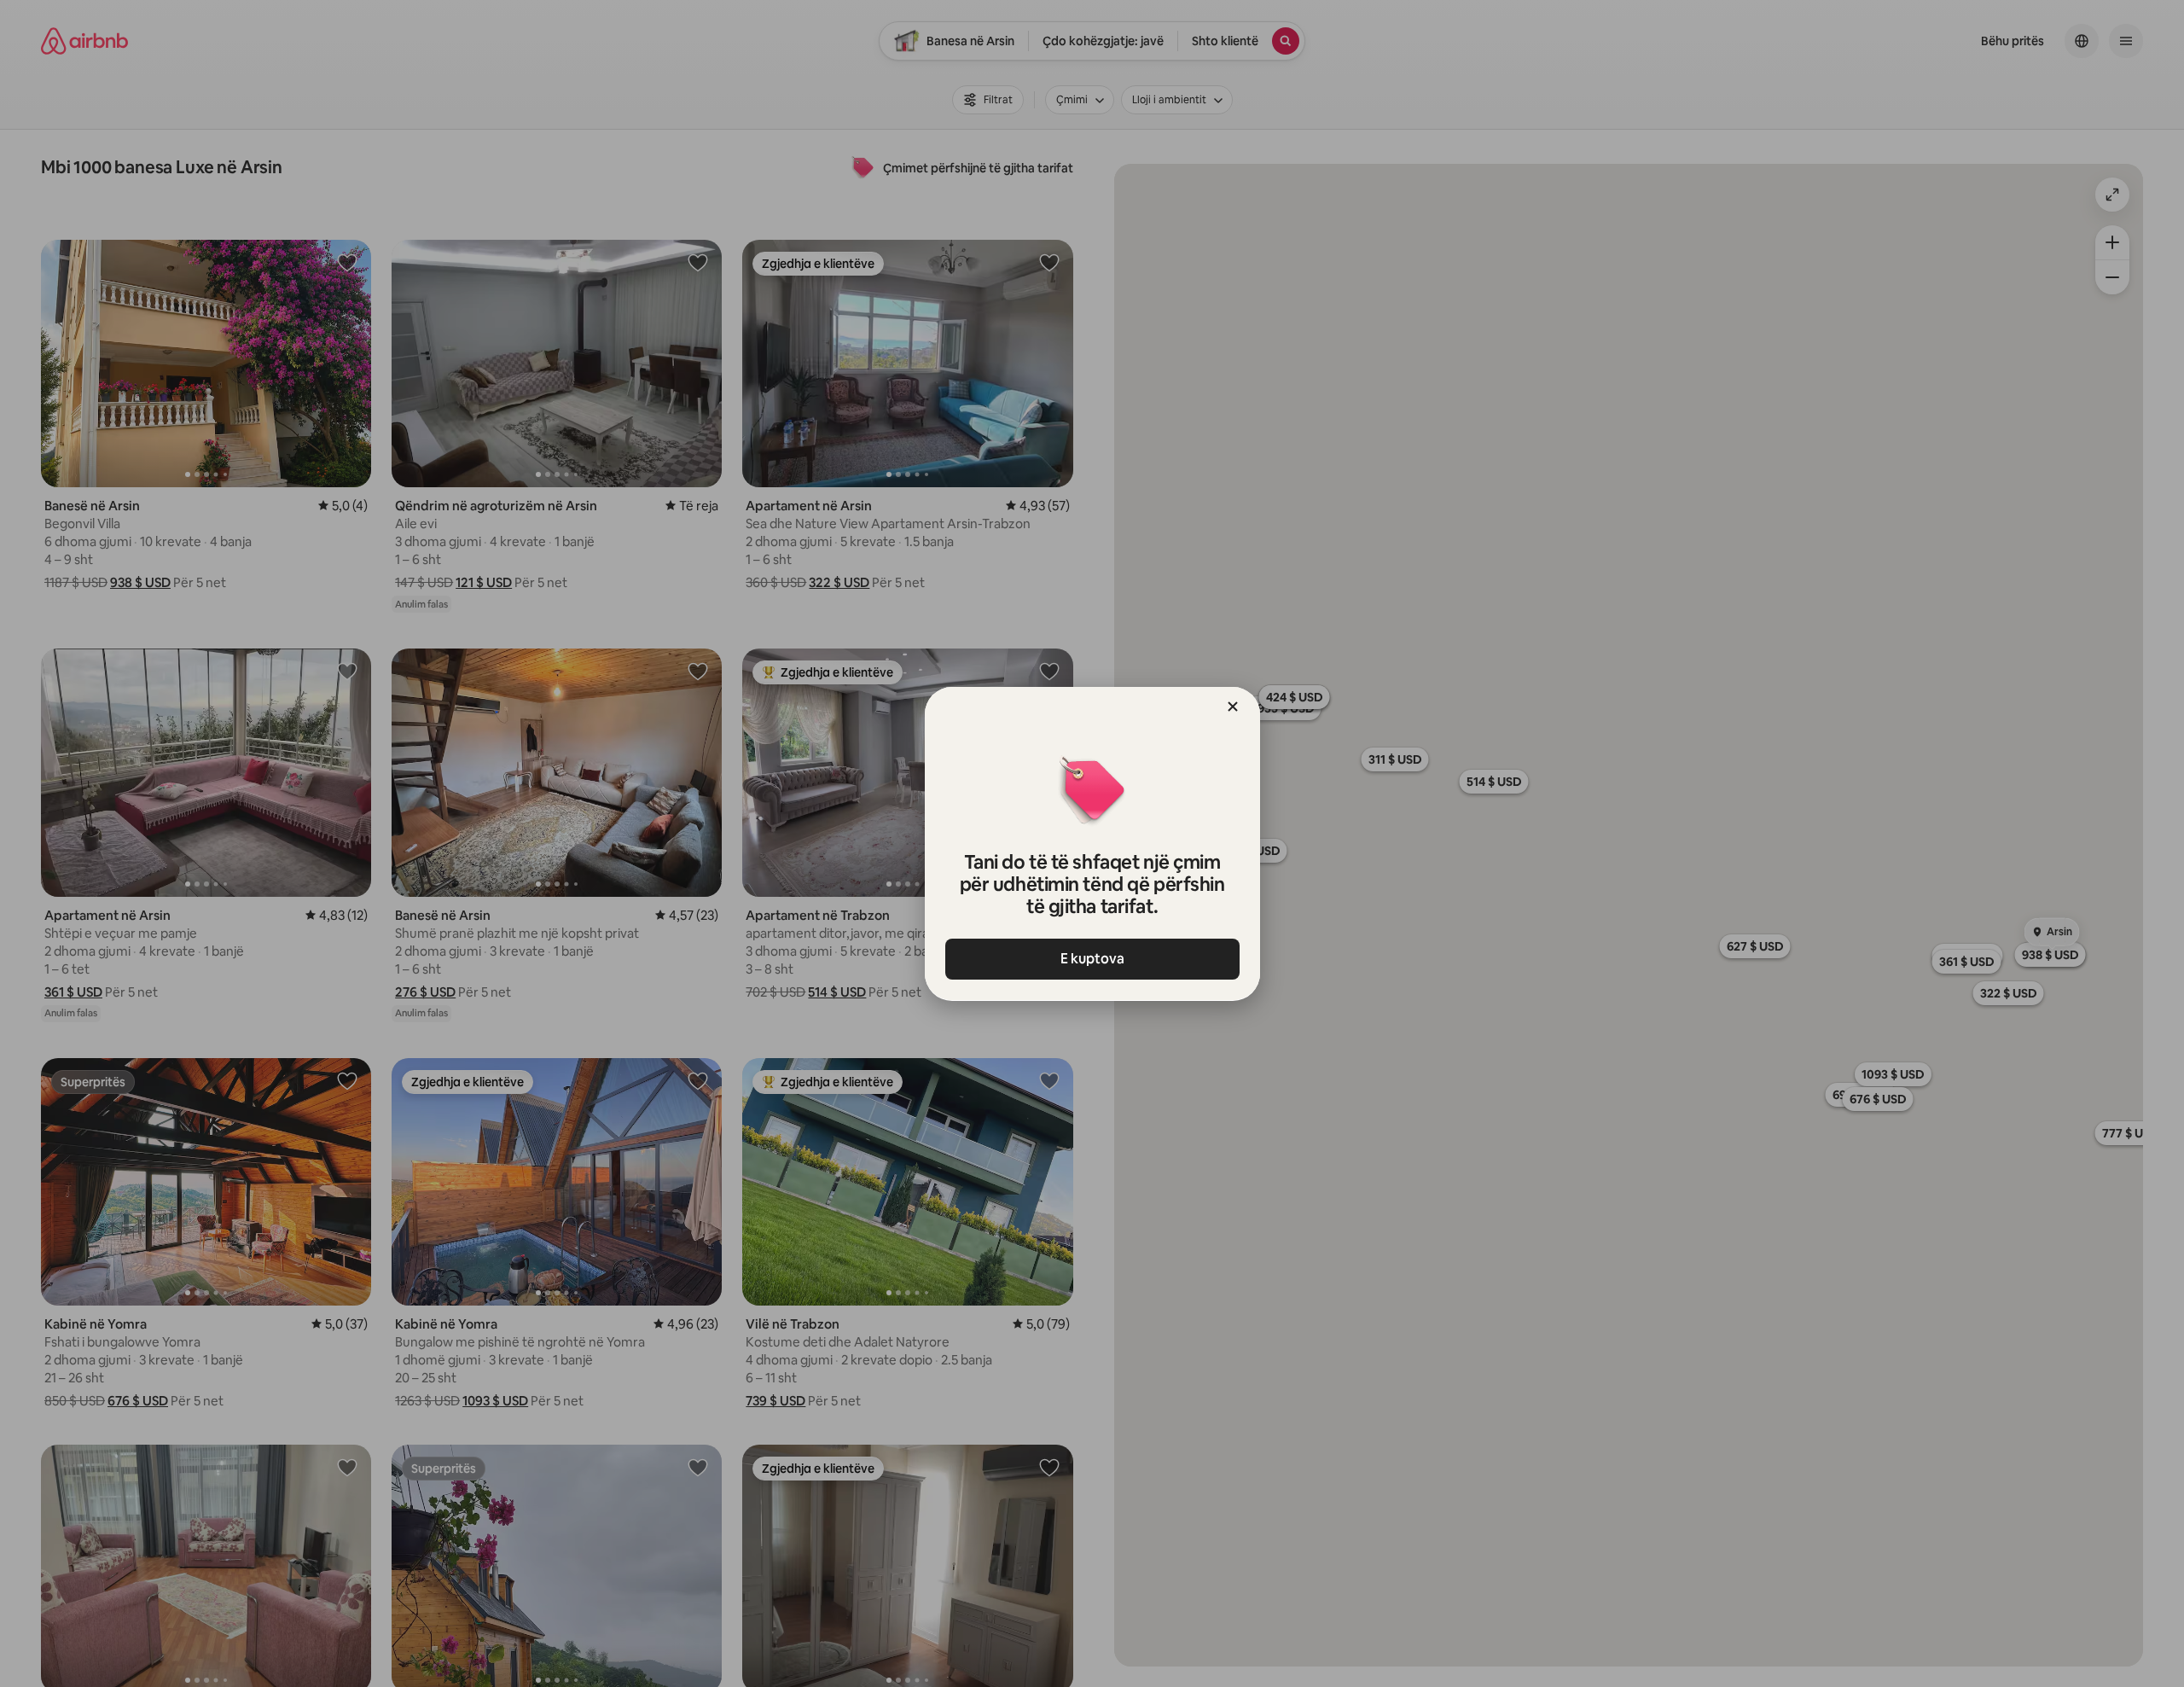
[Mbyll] (1233, 707)
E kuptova (1092, 959)
